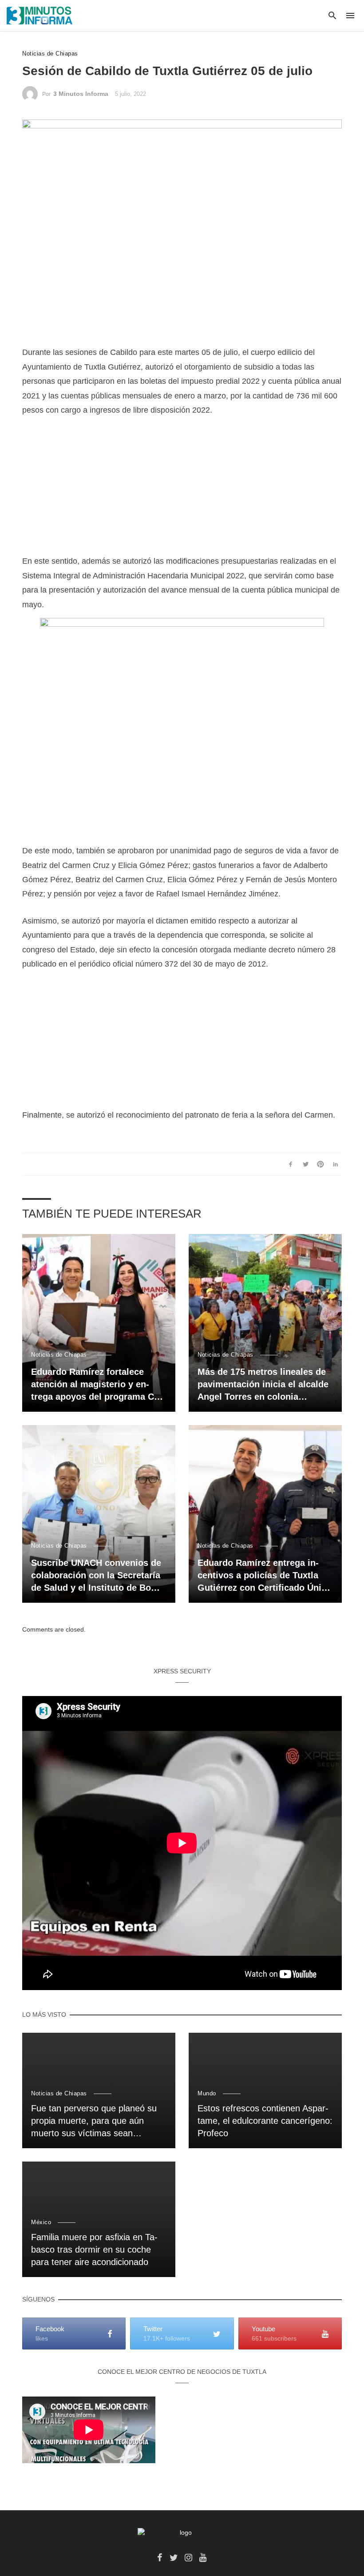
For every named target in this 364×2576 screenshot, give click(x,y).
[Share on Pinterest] (321, 1164)
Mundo (207, 2093)
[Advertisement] (182, 492)
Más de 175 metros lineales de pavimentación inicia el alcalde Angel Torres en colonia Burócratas (263, 1385)
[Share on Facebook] (291, 1164)
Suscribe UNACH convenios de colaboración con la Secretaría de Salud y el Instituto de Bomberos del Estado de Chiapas (97, 1576)
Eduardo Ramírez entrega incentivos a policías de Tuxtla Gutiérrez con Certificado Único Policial (265, 1576)
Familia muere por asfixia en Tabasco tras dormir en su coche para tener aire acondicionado (94, 2250)
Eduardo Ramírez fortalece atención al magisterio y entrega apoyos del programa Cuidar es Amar (98, 1385)
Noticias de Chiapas (50, 54)
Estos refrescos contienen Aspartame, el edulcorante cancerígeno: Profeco (265, 2121)
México (41, 2222)
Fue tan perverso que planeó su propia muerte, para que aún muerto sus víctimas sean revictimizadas (94, 2121)
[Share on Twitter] (306, 1164)
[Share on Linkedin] (335, 1164)
